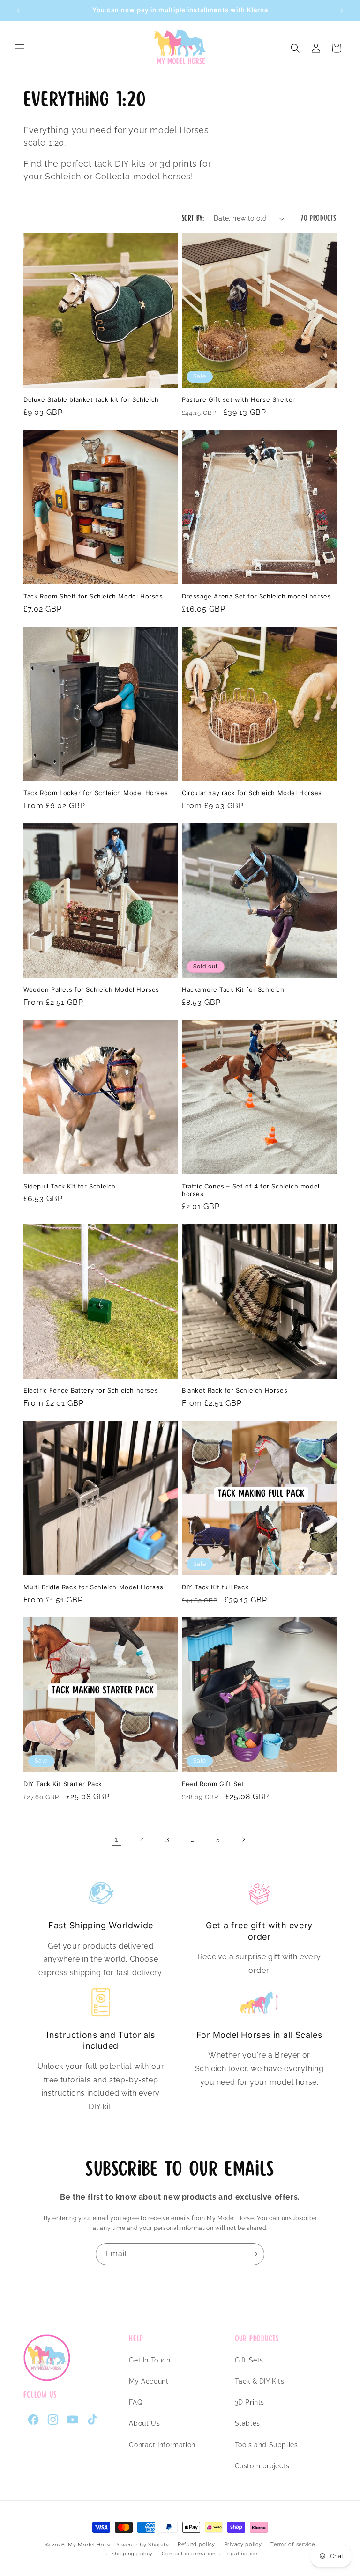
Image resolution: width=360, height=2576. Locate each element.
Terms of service (292, 2544)
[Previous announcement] (18, 10)
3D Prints (250, 2402)
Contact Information (162, 2445)
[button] (20, 48)
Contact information (189, 2554)
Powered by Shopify (142, 2545)
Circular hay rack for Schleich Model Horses (252, 793)
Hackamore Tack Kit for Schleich (233, 989)
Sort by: (193, 218)
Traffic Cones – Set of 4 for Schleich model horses (251, 1190)
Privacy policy (243, 2544)
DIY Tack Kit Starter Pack (63, 1784)
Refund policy (196, 2544)
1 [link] (117, 1839)
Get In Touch (150, 2360)
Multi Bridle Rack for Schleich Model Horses (94, 1587)
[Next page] (243, 1839)
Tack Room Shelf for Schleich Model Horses (93, 596)
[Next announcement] (342, 10)
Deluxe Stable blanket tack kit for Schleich (91, 399)
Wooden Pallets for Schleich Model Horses (91, 989)
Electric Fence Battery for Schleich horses (91, 1390)
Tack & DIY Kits (260, 2381)
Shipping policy (132, 2554)
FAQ (135, 2402)
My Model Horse (90, 2545)
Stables (247, 2423)
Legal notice (241, 2554)
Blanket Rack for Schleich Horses (235, 1390)
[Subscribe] (254, 2254)
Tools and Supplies (266, 2445)
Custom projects (262, 2466)
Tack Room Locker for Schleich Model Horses (96, 793)
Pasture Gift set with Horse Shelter (239, 399)
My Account (149, 2381)
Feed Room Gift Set (213, 1784)
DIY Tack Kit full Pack (215, 1587)
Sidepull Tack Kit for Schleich (70, 1186)
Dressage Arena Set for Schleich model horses (256, 596)
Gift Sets (249, 2360)
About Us (144, 2423)
